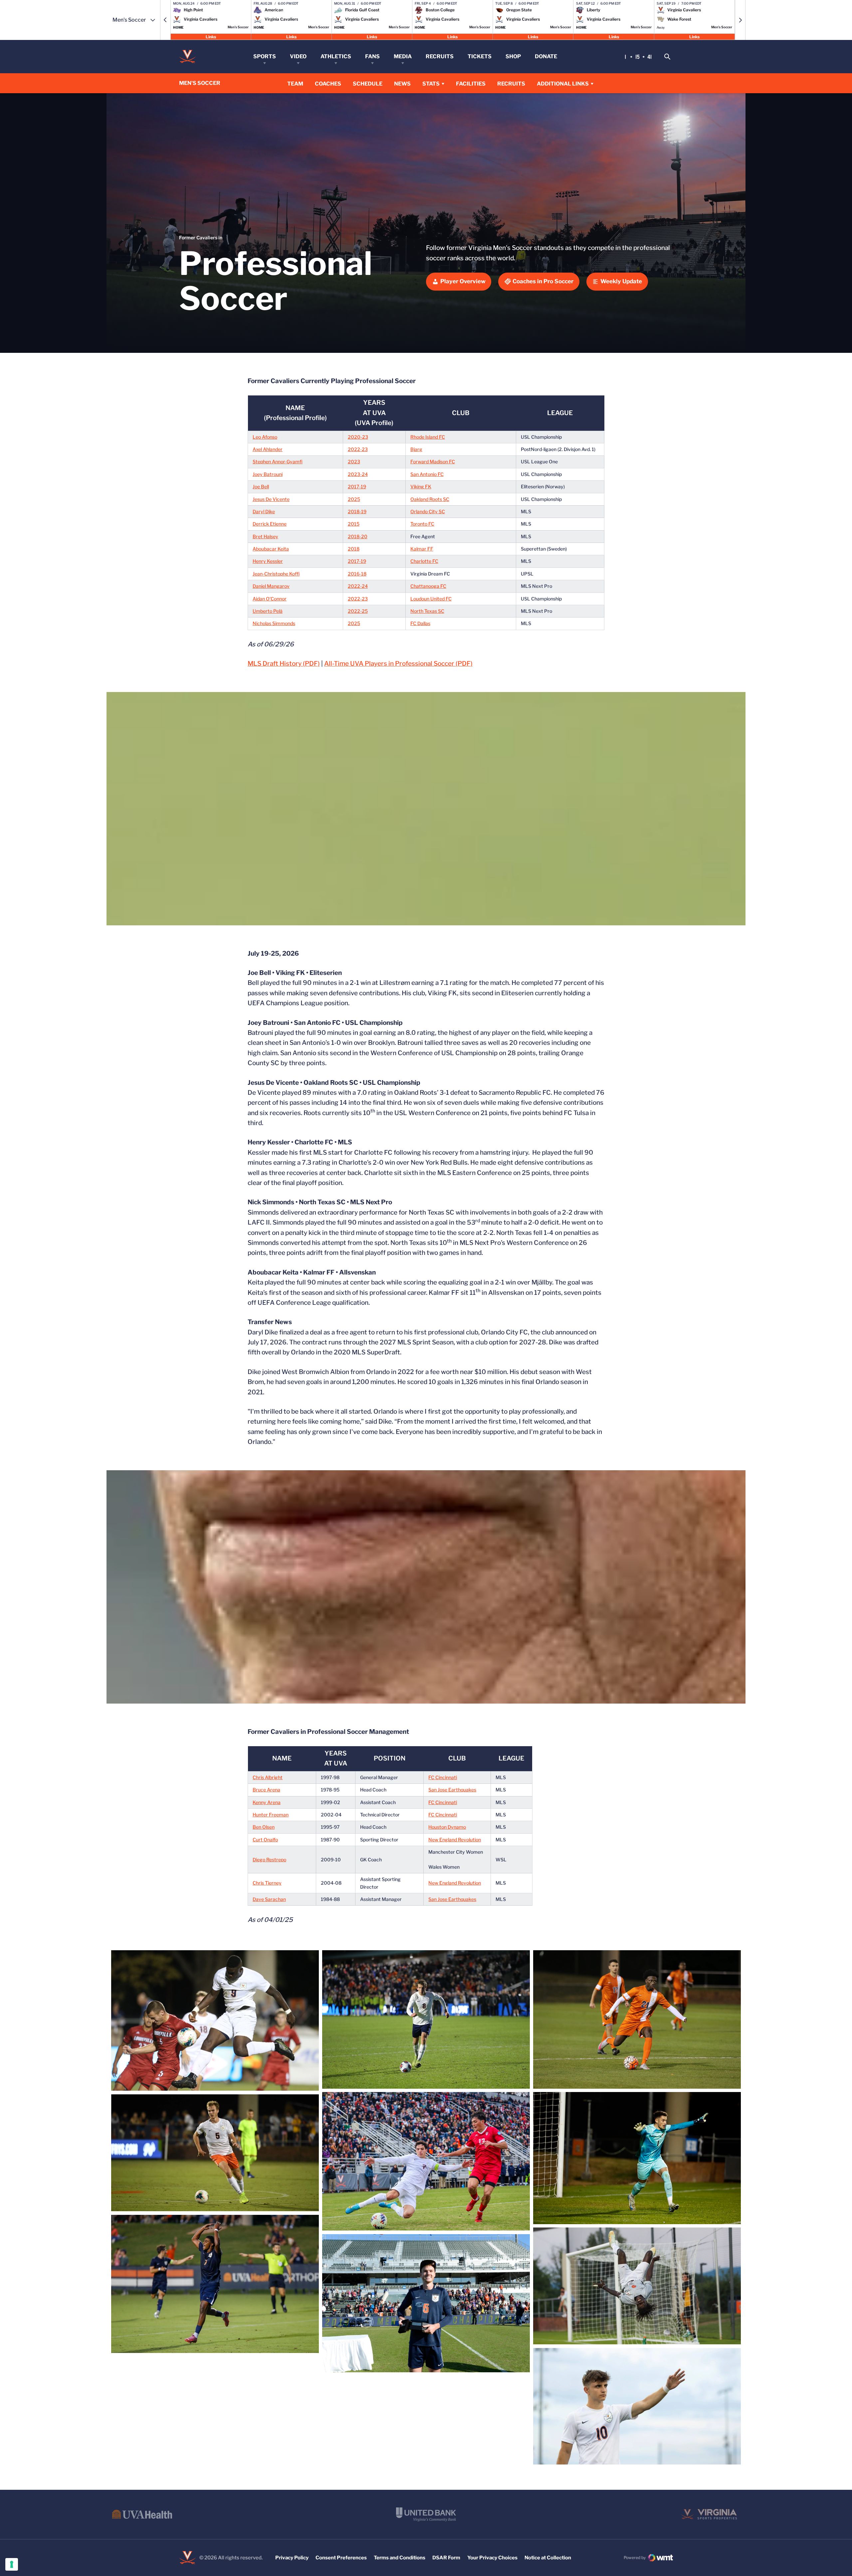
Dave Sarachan (269, 1899)
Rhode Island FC (428, 437)
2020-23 (358, 437)
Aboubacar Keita (271, 549)
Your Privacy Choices (492, 2558)
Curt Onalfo (265, 1840)
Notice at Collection (548, 2558)
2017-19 (357, 486)
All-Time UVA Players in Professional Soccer (398, 664)
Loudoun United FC (431, 599)
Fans (372, 56)
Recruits (440, 56)
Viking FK (421, 486)
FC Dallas (420, 623)
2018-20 (358, 536)
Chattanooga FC (428, 586)
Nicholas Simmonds (274, 623)
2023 (354, 462)
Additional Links (563, 84)
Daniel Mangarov (271, 586)
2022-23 (358, 449)
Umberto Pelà (268, 611)
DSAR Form (446, 2558)
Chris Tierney (267, 1883)
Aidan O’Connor (270, 599)
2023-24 (358, 474)
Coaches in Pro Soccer (543, 281)
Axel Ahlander (268, 449)
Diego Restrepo (269, 1860)
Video (298, 56)
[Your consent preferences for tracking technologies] (12, 2564)
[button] (165, 20)
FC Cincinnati (443, 1777)
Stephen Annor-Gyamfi (278, 462)
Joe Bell (261, 486)
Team (295, 84)
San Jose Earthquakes (452, 1790)
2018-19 (357, 511)
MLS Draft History (284, 664)
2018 (354, 549)
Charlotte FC (424, 561)
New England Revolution (455, 1840)
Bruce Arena (266, 1790)
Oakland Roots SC (430, 499)
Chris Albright (268, 1777)
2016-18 (357, 574)
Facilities (471, 84)
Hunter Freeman (271, 1815)
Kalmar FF (422, 549)
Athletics (336, 56)
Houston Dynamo (447, 1827)
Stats (431, 84)
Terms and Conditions (400, 2558)
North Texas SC (427, 611)
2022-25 (358, 611)
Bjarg (416, 449)
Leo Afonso (265, 437)
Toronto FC (422, 524)
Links (211, 36)
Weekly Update (621, 281)
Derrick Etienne (270, 524)
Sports (265, 56)
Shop (513, 56)
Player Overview (463, 281)
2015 (354, 524)
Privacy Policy (292, 2558)
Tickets (480, 56)
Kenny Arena (267, 1802)
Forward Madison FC (433, 462)
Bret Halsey (265, 536)
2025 (354, 499)
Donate (546, 56)
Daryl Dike (264, 511)
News (402, 84)
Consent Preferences (341, 2558)
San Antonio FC (427, 474)
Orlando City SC (428, 511)
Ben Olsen (264, 1827)
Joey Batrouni (268, 474)
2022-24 (358, 586)
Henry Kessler (268, 561)
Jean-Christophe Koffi (276, 574)
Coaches (328, 84)
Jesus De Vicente (271, 499)
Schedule (368, 84)
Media (403, 56)
